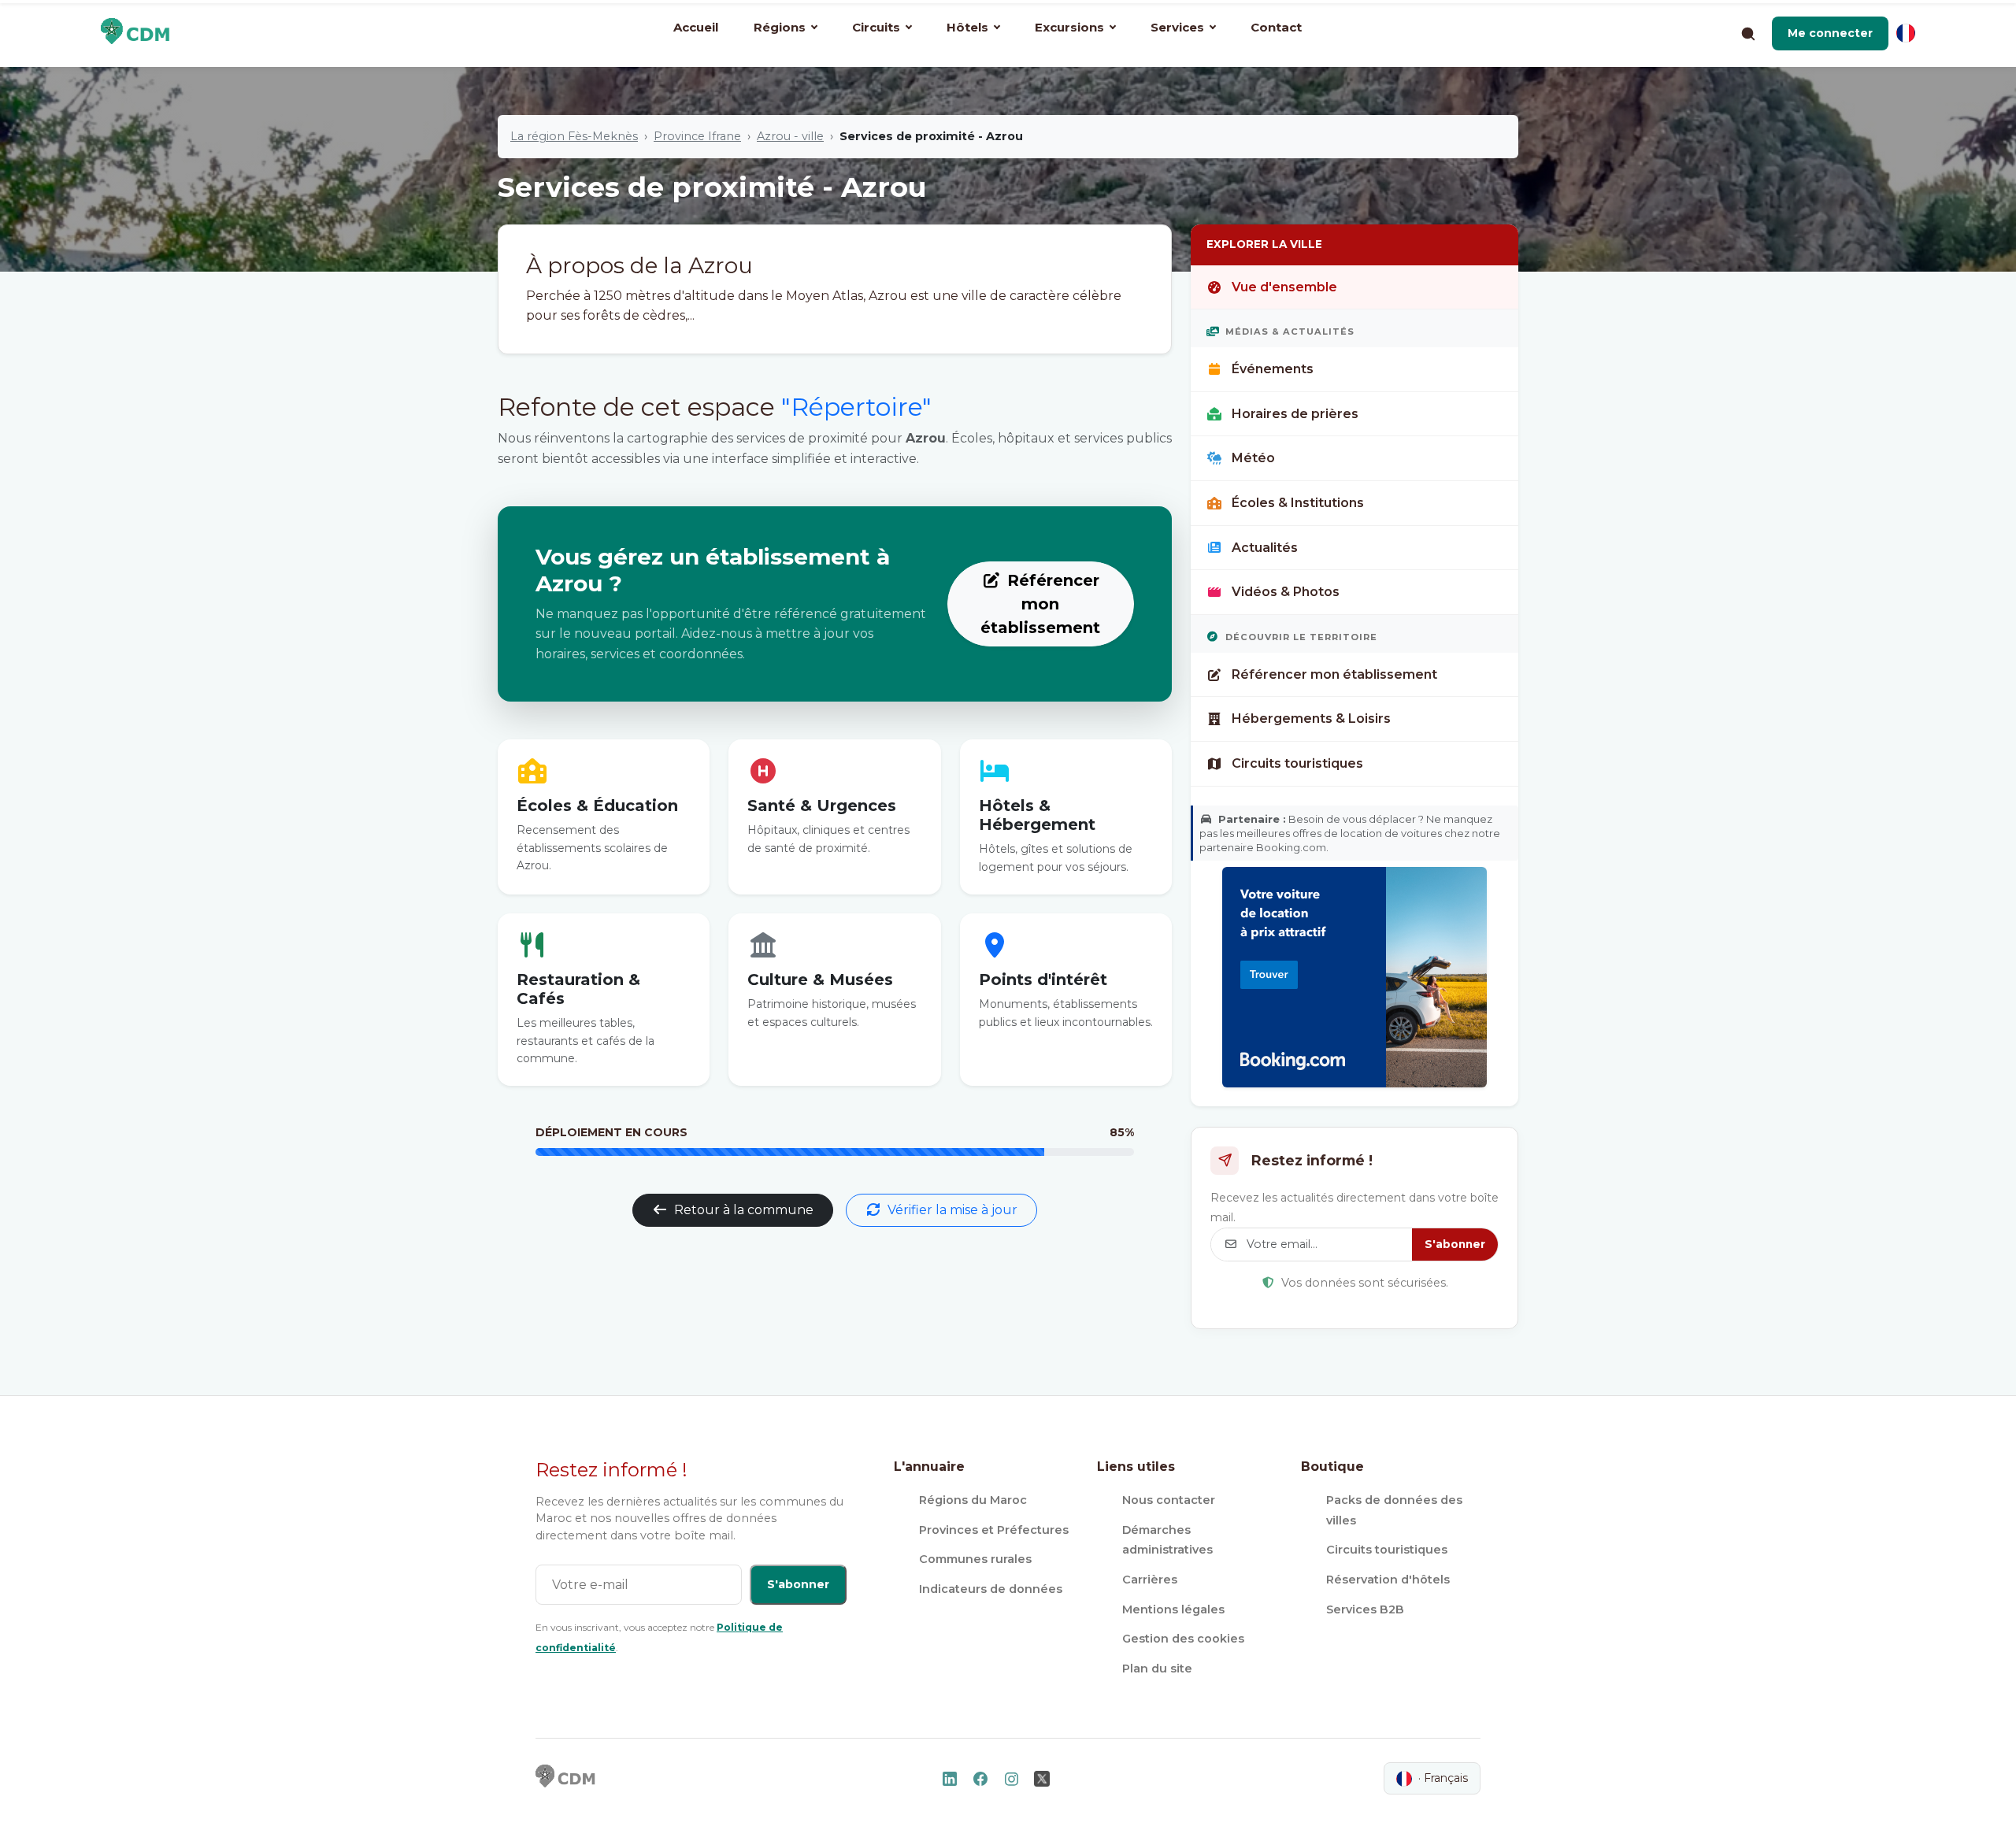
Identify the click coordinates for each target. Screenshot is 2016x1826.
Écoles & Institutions (1298, 503)
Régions (780, 27)
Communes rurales (975, 1559)
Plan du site (1157, 1669)
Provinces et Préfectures (994, 1530)
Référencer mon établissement (1040, 604)
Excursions (1069, 27)
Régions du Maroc (973, 1500)
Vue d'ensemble (1284, 287)
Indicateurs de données (991, 1589)
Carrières (1150, 1580)
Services (1177, 27)
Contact (1276, 27)
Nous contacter (1169, 1500)
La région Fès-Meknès (574, 136)
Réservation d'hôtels (1388, 1580)
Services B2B (1365, 1609)
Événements (1273, 369)
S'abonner (1455, 1244)
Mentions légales (1173, 1609)
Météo (1253, 458)
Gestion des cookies (1183, 1639)
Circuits (876, 27)
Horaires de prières (1295, 414)
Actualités (1265, 548)
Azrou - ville (790, 136)
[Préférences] (1906, 33)
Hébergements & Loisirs (1311, 719)
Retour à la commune (744, 1210)
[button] (1830, 33)
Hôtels (967, 27)
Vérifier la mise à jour (952, 1210)
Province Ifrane (697, 136)
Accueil (696, 27)
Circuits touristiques (1297, 763)
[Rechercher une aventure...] (1747, 33)
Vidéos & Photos (1286, 592)
